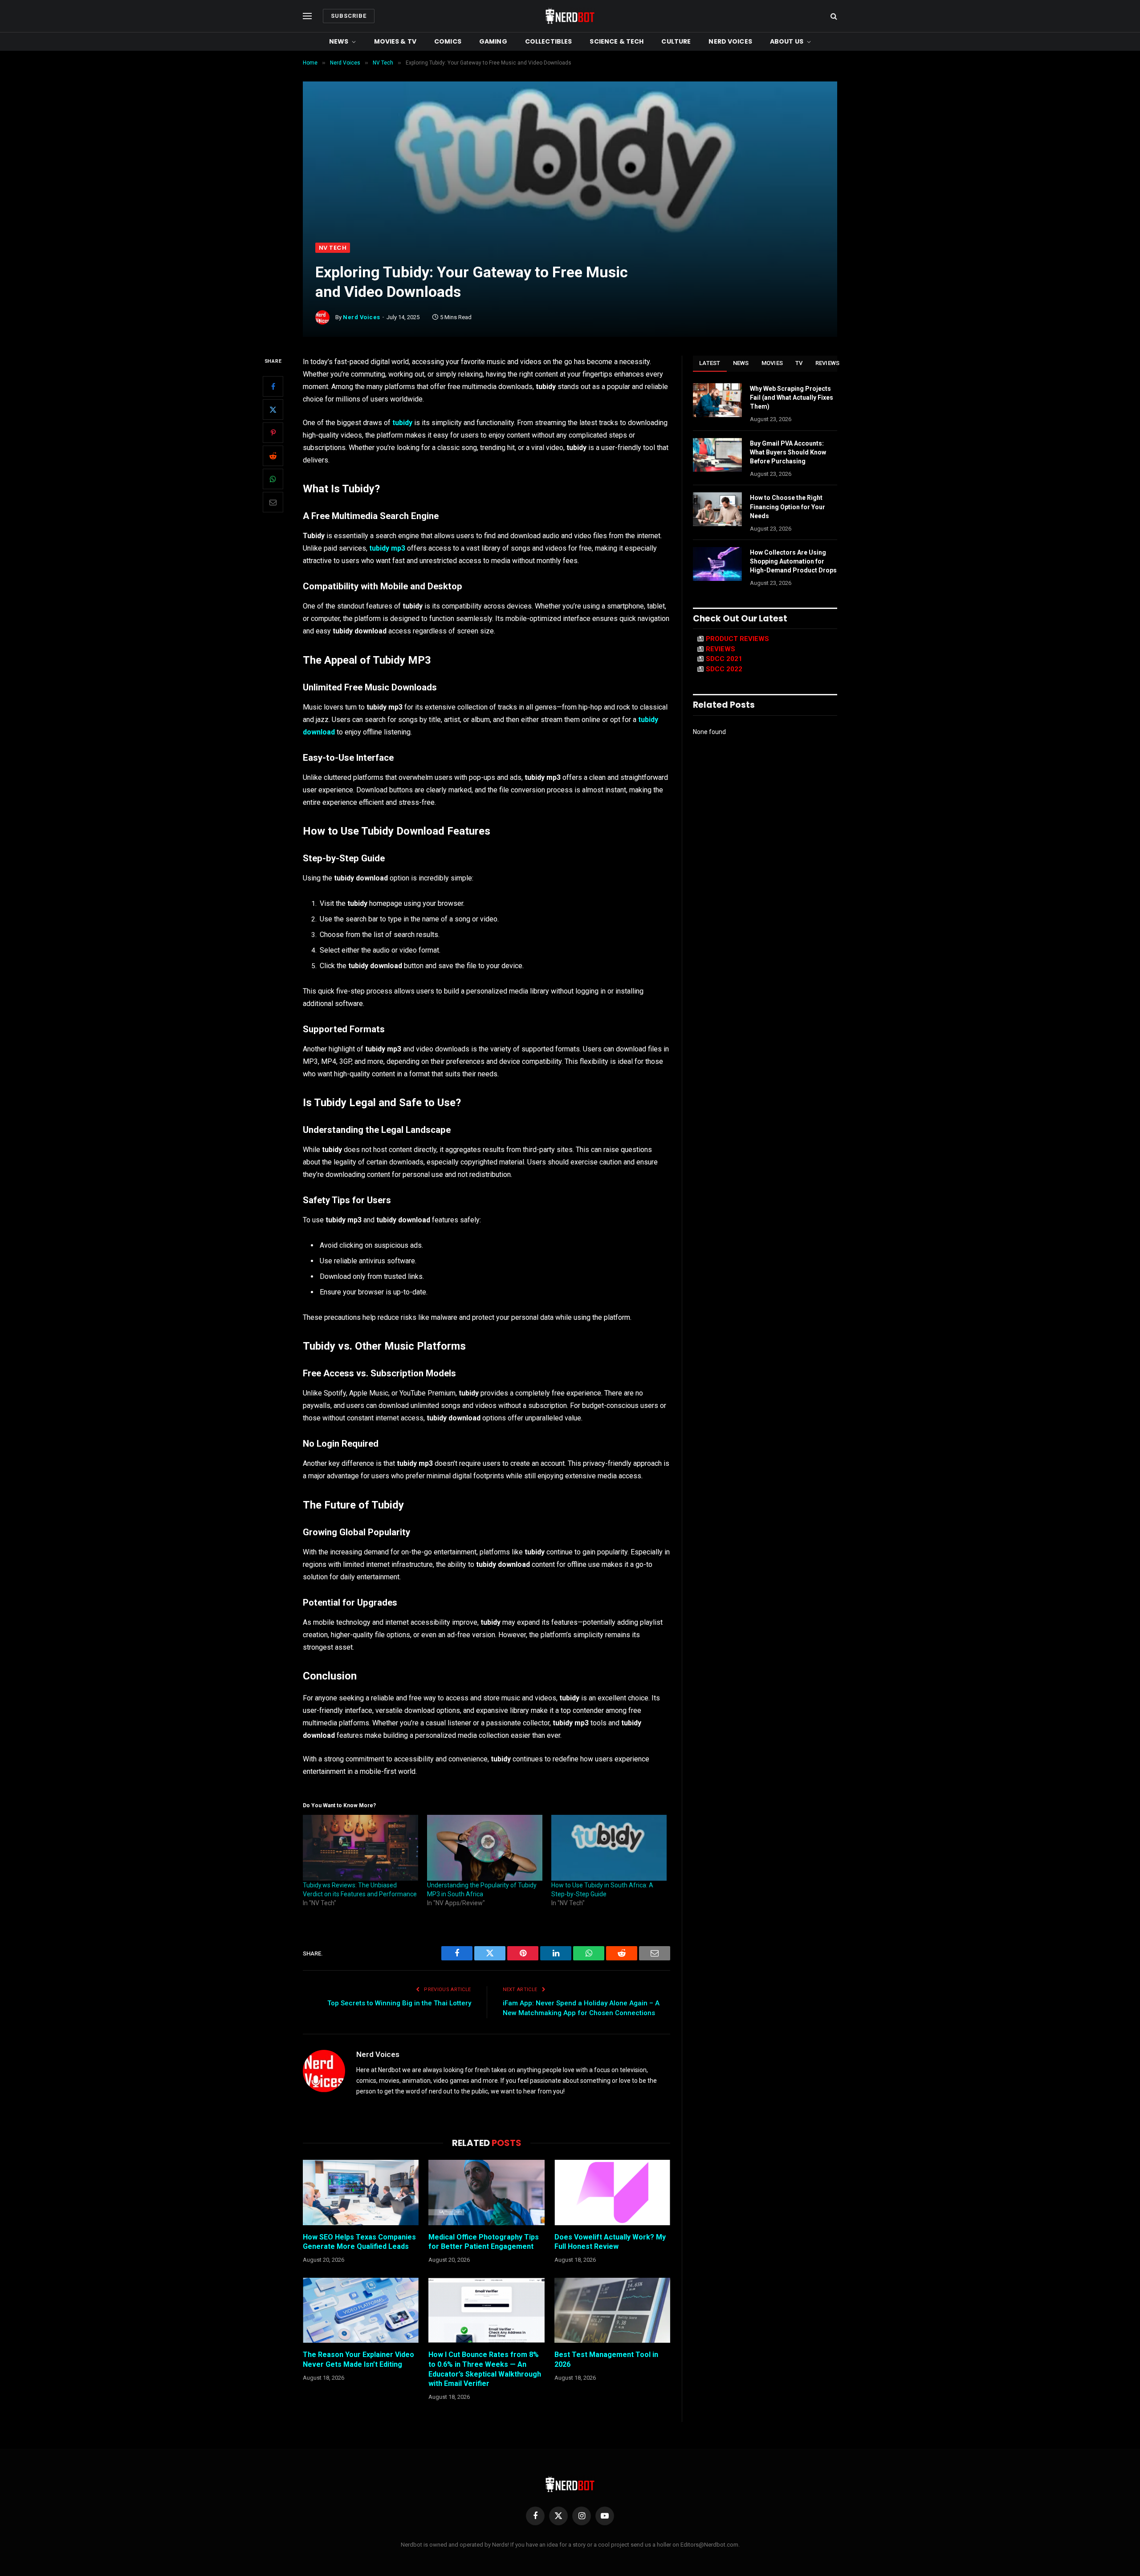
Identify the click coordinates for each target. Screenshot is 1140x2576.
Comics (448, 41)
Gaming (493, 41)
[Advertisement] (570, 176)
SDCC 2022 (724, 669)
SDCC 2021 (724, 659)
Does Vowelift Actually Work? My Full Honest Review (610, 2242)
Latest (710, 363)
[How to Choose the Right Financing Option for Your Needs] (717, 509)
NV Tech (333, 248)
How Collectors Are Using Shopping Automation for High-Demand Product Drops (793, 561)
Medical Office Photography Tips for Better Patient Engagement (484, 2242)
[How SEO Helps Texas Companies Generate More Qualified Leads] (361, 2192)
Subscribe (349, 16)
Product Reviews (737, 639)
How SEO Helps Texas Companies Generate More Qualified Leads (359, 2242)
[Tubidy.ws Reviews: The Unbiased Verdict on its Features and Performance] (360, 1848)
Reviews (828, 363)
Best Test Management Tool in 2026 (606, 2359)
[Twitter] (273, 410)
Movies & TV (395, 41)
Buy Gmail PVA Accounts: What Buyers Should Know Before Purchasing (788, 452)
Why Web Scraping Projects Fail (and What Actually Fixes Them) (792, 398)
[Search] (833, 16)
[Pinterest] (273, 433)
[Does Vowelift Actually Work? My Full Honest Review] (612, 2192)
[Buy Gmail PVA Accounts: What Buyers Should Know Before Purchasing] (717, 455)
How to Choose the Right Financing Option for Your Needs (788, 507)
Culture (676, 41)
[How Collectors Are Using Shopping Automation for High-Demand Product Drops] (717, 564)
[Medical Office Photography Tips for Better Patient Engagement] (486, 2192)
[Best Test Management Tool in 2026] (612, 2310)
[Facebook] (273, 387)
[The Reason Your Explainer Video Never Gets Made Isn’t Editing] (361, 2310)
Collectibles (549, 41)
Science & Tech (617, 41)
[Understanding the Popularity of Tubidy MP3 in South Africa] (485, 1848)
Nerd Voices (730, 41)
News (339, 41)
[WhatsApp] (273, 479)
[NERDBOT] (570, 16)
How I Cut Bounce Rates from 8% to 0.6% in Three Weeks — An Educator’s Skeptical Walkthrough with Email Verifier (485, 2369)
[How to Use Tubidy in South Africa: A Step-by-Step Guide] (609, 1848)
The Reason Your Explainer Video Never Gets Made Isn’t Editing (358, 2359)
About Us (787, 41)
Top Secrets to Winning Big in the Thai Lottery (399, 2003)
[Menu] (307, 16)
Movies (772, 363)
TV (799, 363)
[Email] (273, 503)
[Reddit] (273, 456)
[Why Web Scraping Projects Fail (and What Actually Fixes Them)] (717, 400)
